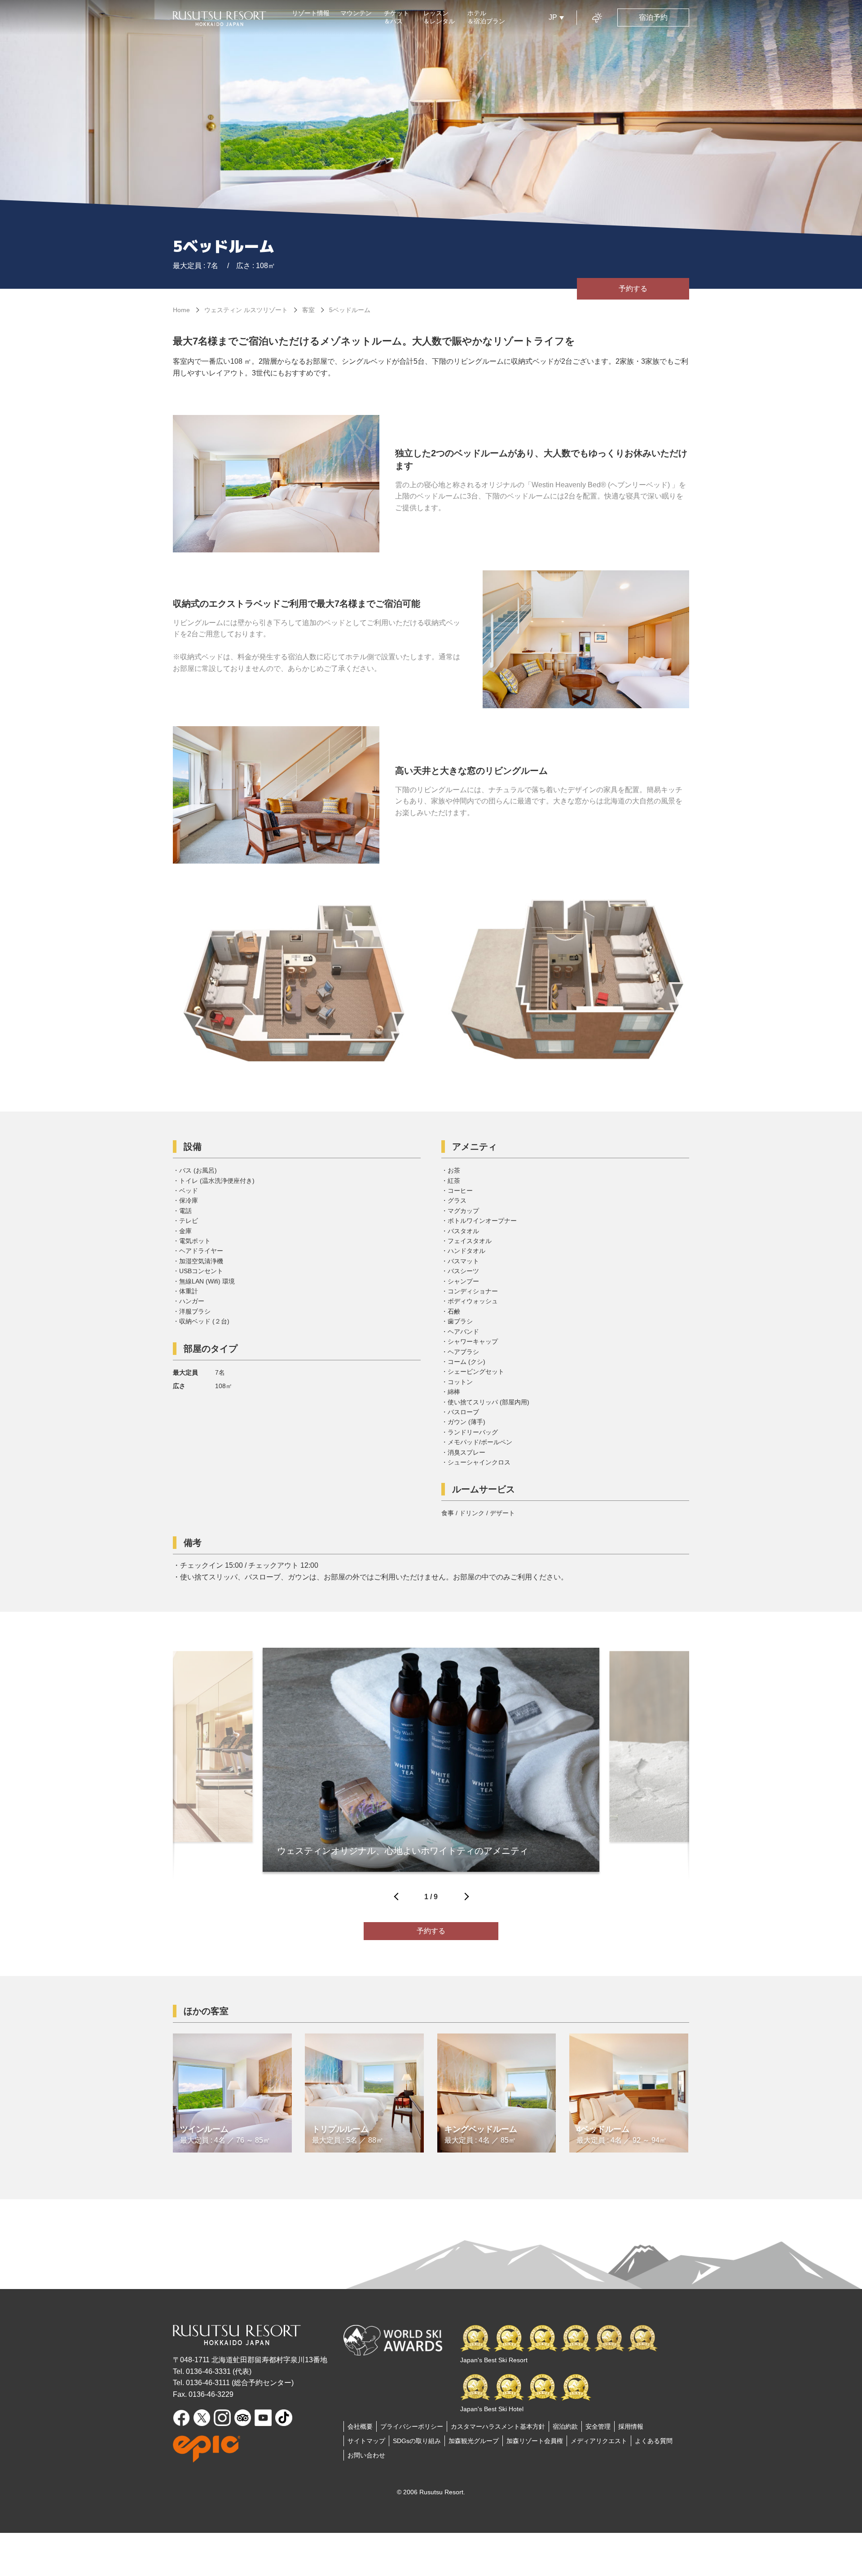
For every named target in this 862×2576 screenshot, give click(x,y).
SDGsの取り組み (417, 2441)
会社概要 (360, 2426)
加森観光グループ (474, 2441)
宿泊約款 (565, 2426)
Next (465, 1899)
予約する (633, 289)
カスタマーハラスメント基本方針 (498, 2426)
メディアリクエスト (599, 2441)
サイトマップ (366, 2441)
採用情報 (631, 2426)
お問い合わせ (366, 2455)
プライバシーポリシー (412, 2426)
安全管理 (598, 2426)
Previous (397, 1899)
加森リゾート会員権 (535, 2441)
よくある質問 (654, 2441)
